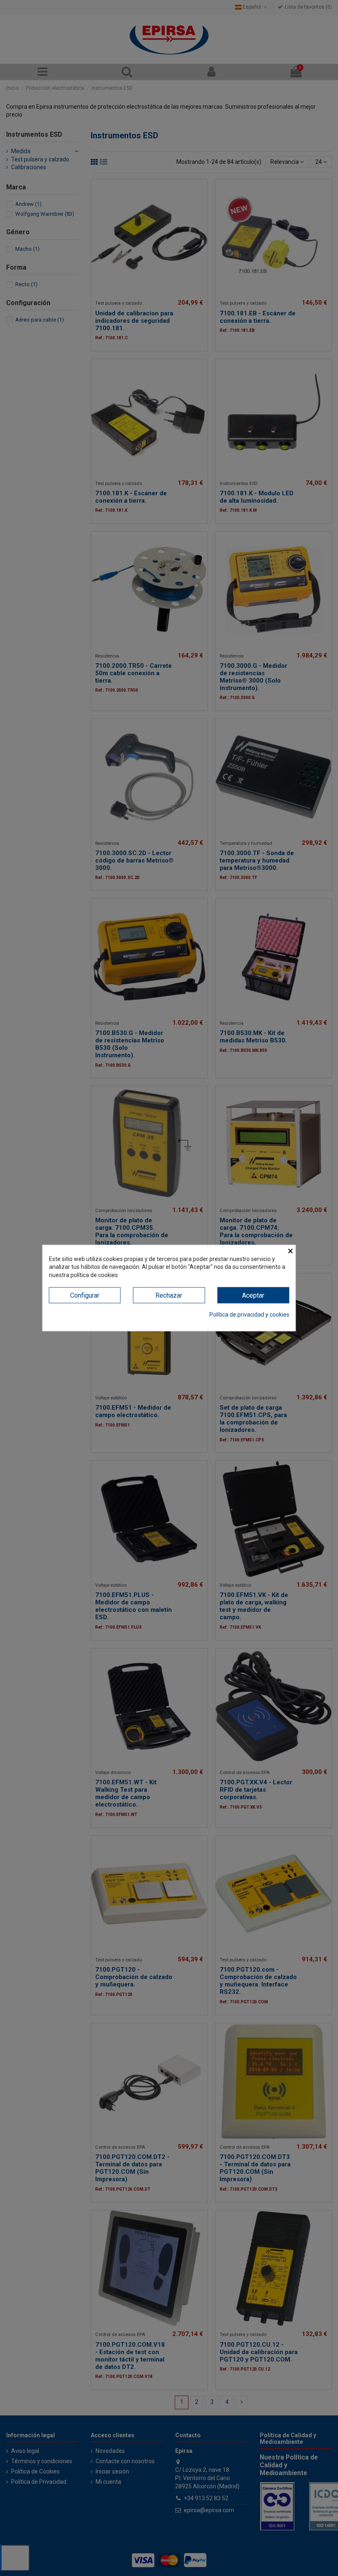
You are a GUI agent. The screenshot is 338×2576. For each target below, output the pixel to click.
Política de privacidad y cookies (249, 1314)
